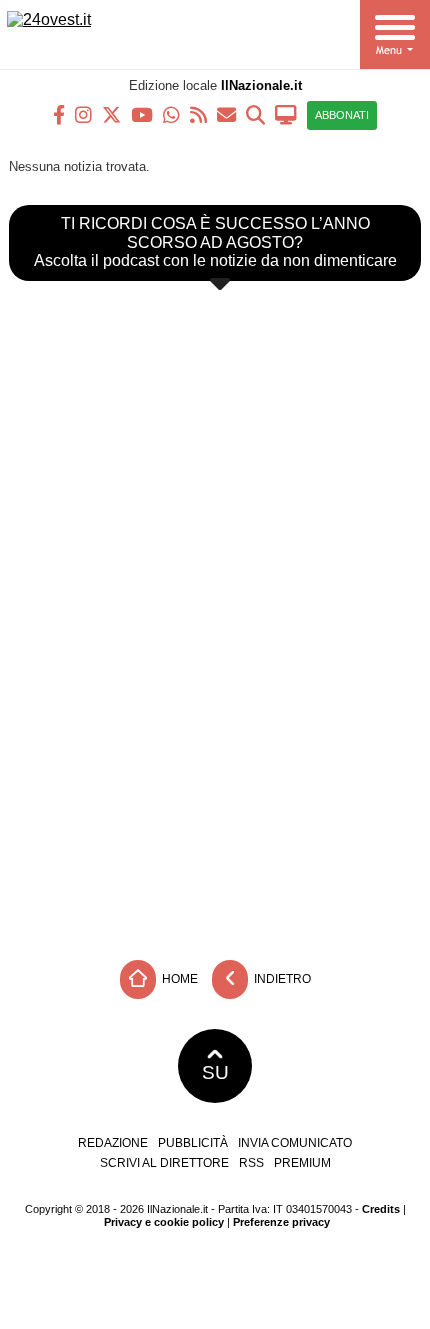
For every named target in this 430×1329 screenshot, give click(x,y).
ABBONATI (342, 115)
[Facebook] (59, 113)
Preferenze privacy (281, 1222)
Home (178, 979)
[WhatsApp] (171, 113)
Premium (302, 1163)
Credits (381, 1209)
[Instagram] (83, 113)
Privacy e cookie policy (164, 1222)
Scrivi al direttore (164, 1163)
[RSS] (198, 113)
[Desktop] (286, 113)
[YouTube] (142, 113)
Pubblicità (193, 1143)
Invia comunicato (295, 1143)
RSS (251, 1163)
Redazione (113, 1143)
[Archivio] (255, 113)
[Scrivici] (226, 113)
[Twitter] (111, 113)
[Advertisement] (215, 801)
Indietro (281, 979)
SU (215, 1072)
